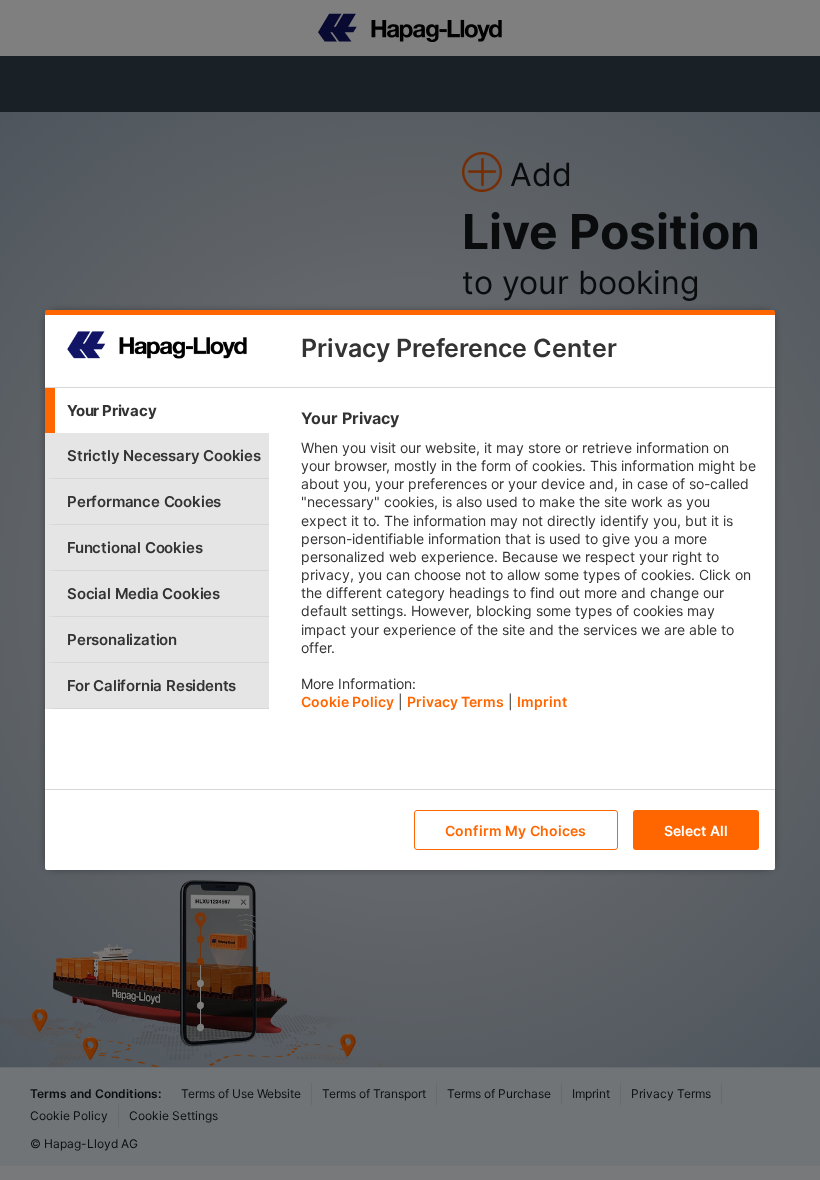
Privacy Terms (455, 701)
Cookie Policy (347, 701)
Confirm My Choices (516, 830)
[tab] (157, 410)
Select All (696, 830)
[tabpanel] (529, 565)
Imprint (542, 701)
